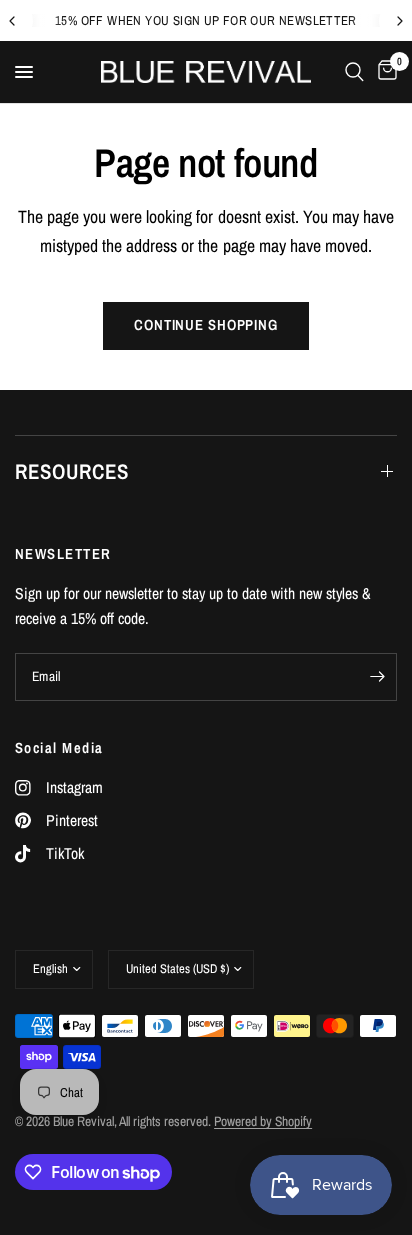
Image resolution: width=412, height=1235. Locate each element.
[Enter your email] (377, 677)
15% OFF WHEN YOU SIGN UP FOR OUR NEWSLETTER (206, 20)
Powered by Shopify (263, 1121)
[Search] (354, 72)
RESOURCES (72, 471)
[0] (384, 72)
